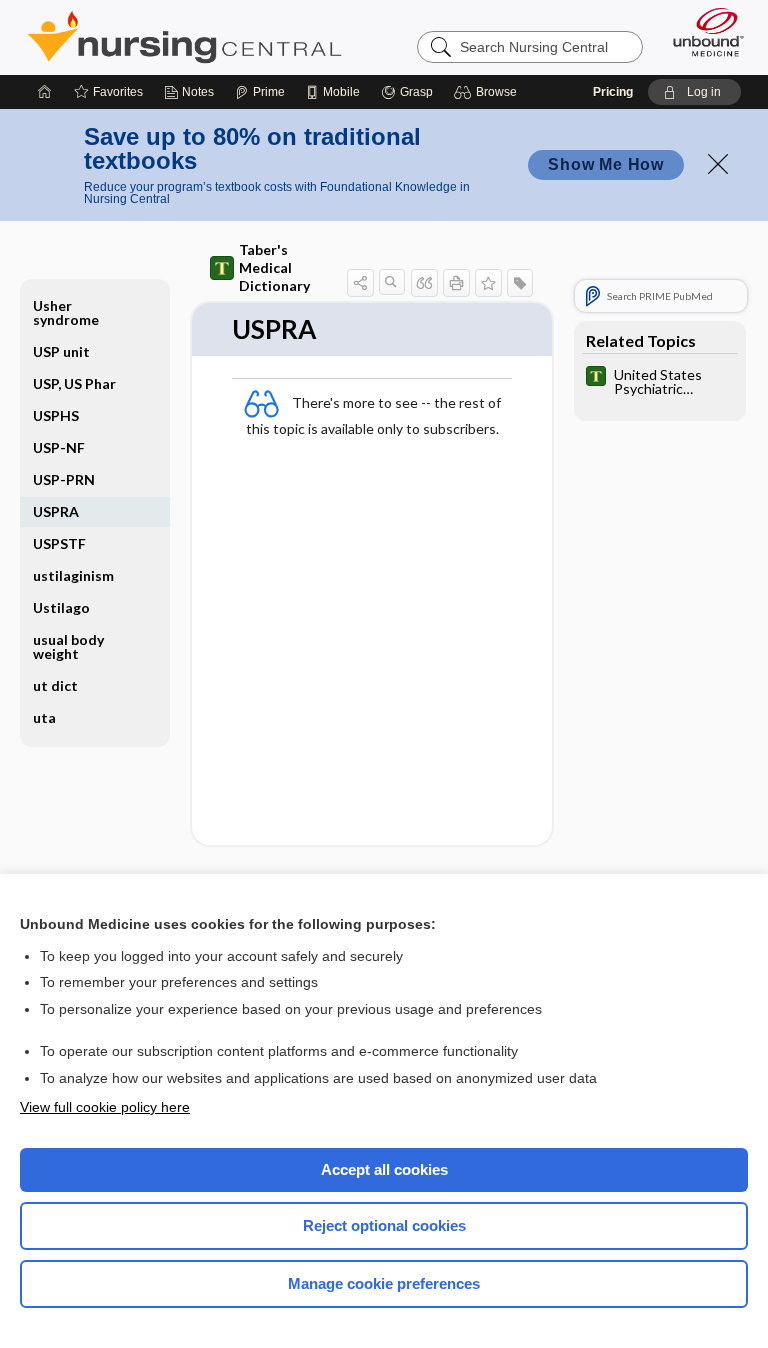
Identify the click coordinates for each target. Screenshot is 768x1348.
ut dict (55, 685)
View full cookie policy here (105, 1107)
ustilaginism (73, 575)
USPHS (56, 415)
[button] (488, 92)
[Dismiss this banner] (718, 164)
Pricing (613, 92)
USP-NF (59, 447)
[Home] (45, 92)
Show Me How (606, 164)
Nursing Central (184, 37)
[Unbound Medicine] (702, 32)
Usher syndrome (66, 312)
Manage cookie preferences (384, 1283)
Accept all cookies (384, 1169)
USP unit (61, 351)
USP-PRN (64, 479)
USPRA (56, 511)
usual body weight (68, 646)
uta (44, 717)
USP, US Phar (74, 383)
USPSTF (59, 543)
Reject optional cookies (384, 1225)
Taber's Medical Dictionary (274, 267)
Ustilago (61, 607)
